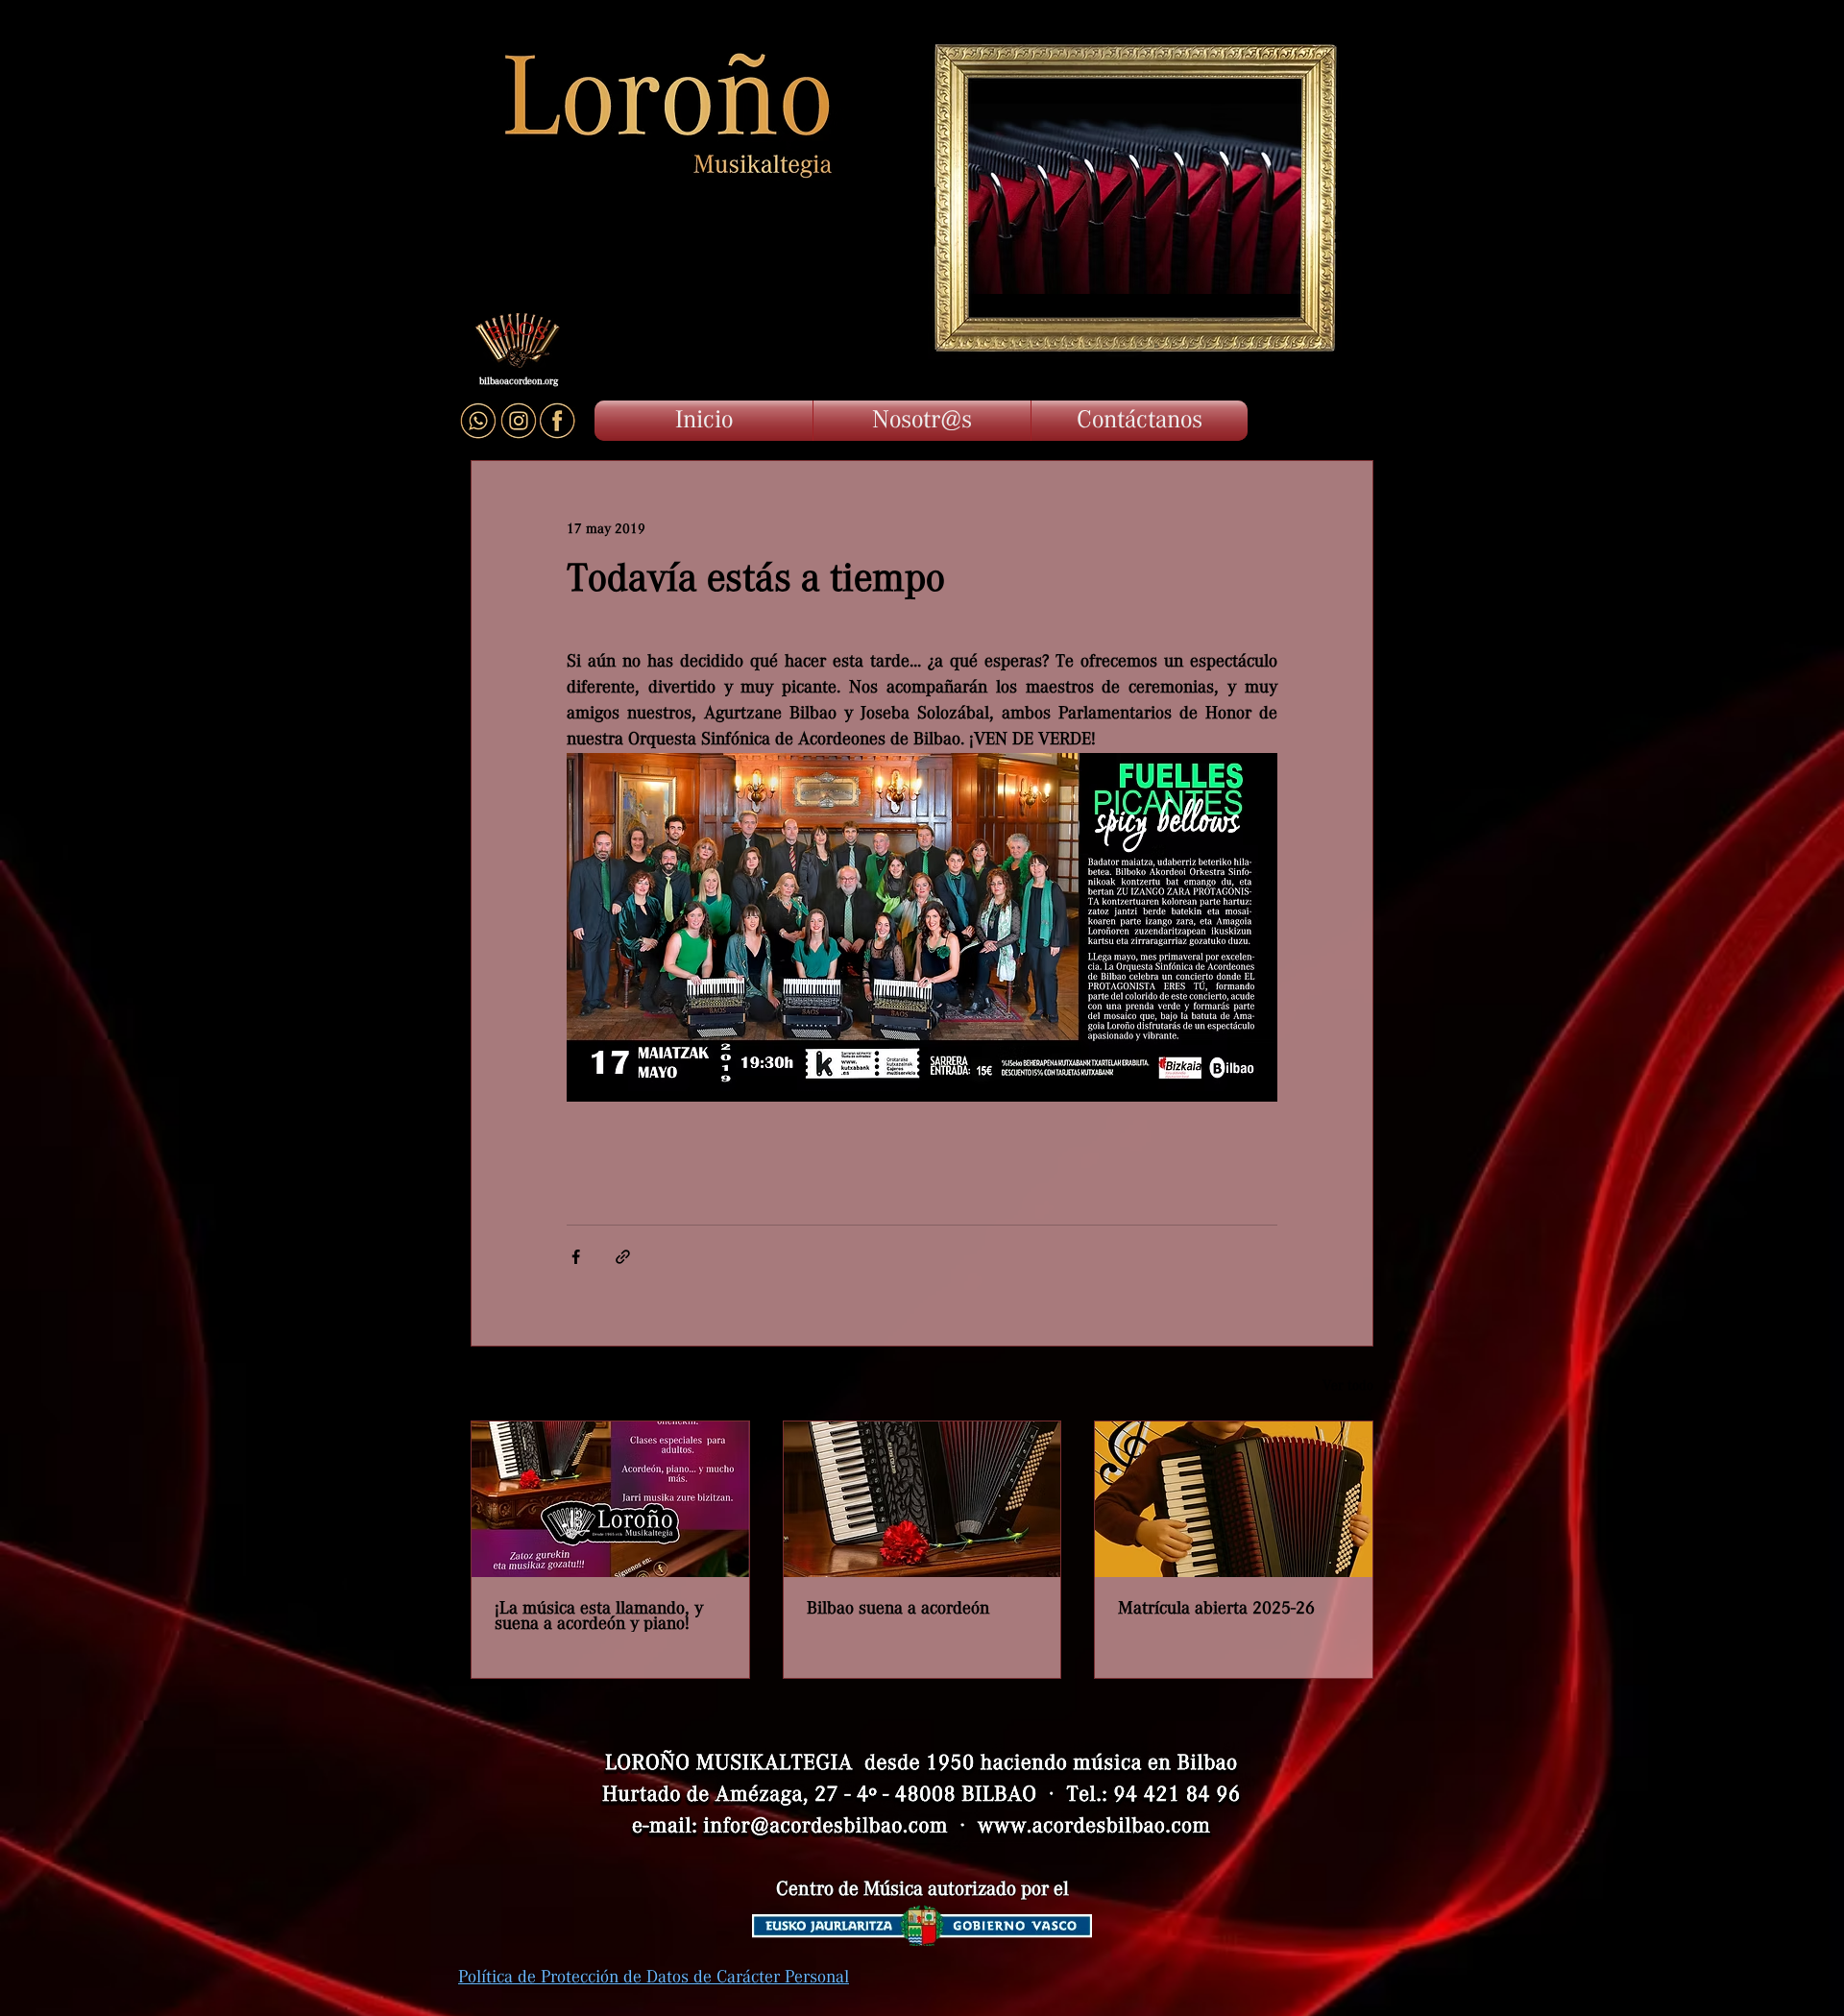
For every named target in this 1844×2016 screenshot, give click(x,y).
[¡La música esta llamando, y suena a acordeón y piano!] (610, 1499)
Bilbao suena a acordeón (898, 1609)
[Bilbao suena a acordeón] (922, 1499)
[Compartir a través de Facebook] (576, 1257)
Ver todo (1348, 1385)
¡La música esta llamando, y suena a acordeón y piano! (599, 1616)
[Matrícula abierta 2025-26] (1234, 1499)
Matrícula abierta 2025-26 (1216, 1609)
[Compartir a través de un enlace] (623, 1257)
